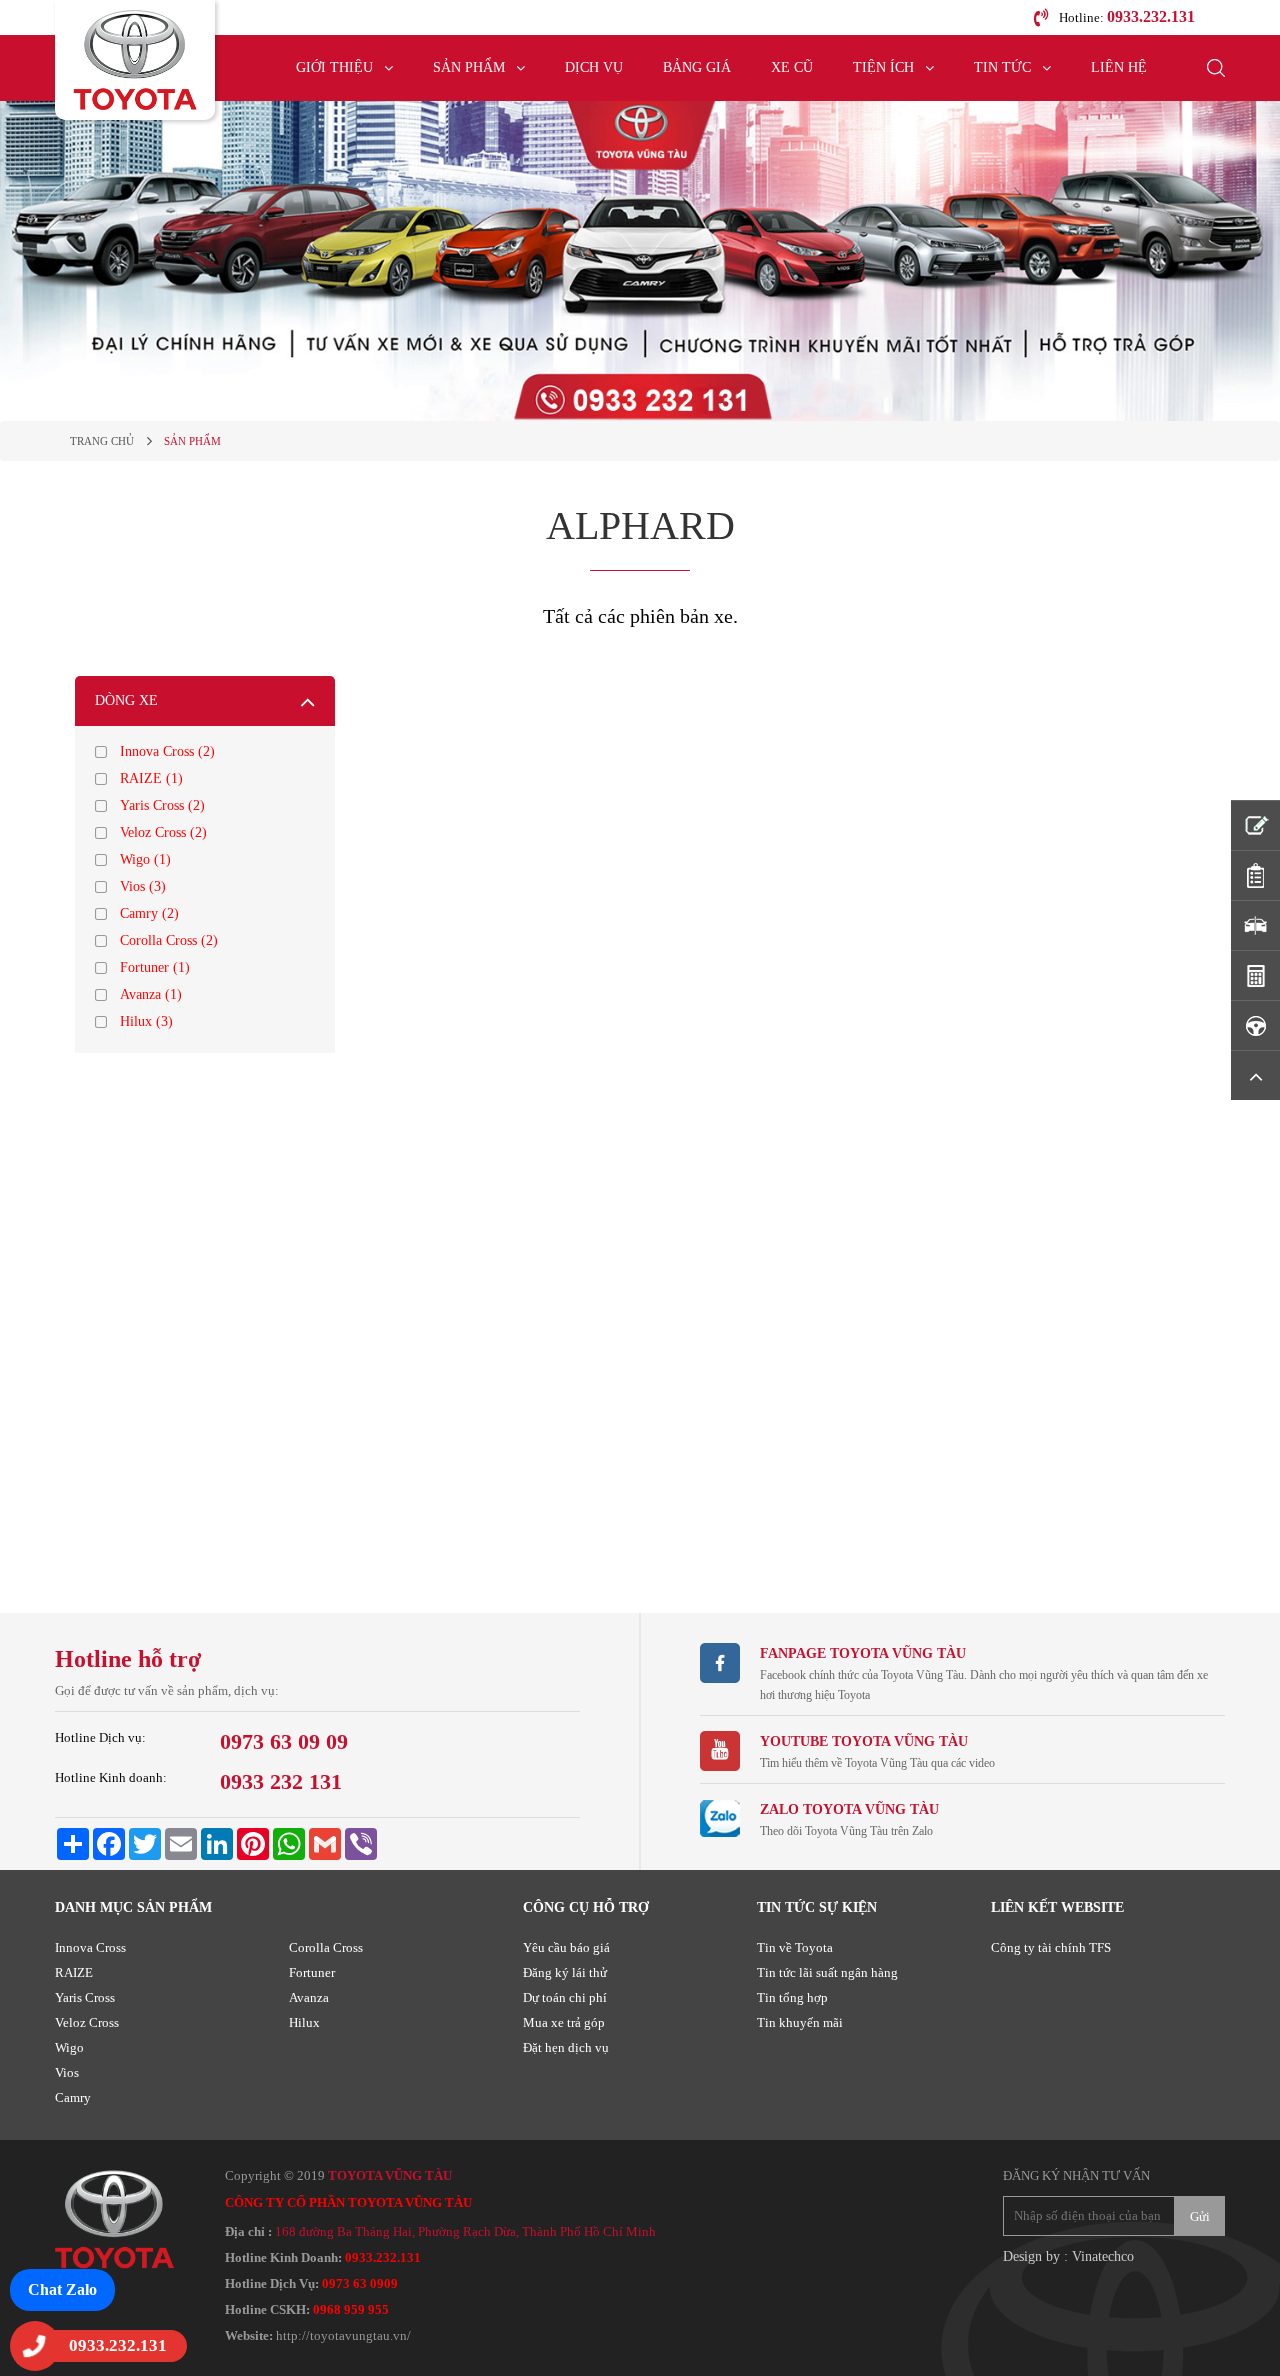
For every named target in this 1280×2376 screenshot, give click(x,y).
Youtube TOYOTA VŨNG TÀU (864, 1741)
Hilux (304, 2022)
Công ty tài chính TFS (1051, 1947)
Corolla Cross (326, 1947)
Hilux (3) (146, 1021)
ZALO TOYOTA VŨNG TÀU (849, 1809)
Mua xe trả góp (564, 2022)
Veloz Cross (87, 2022)
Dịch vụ (594, 67)
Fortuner (312, 1972)
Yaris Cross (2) (162, 805)
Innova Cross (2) (167, 751)
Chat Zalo (62, 2289)
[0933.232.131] (35, 2346)
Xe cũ (792, 67)
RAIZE (74, 1972)
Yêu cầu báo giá (566, 1947)
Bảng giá (697, 67)
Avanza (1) (151, 994)
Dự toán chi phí (565, 1997)
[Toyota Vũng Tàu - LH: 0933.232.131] (135, 60)
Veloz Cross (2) (163, 832)
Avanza (309, 1997)
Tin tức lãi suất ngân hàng (827, 1972)
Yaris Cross (85, 1997)
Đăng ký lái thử (565, 1972)
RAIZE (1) (151, 778)
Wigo (69, 2047)
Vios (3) (143, 886)
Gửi (1200, 2216)
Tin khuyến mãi (800, 2022)
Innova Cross (90, 1947)
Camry (73, 2097)
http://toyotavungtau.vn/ (343, 2335)
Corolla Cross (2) (169, 940)
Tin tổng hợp (792, 1997)
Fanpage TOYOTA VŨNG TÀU (863, 1653)
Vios (67, 2072)
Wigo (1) (145, 859)
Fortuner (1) (155, 967)
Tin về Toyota (795, 1947)
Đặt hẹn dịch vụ (566, 2047)
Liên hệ (1119, 67)
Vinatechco (1103, 2256)
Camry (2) (149, 913)
